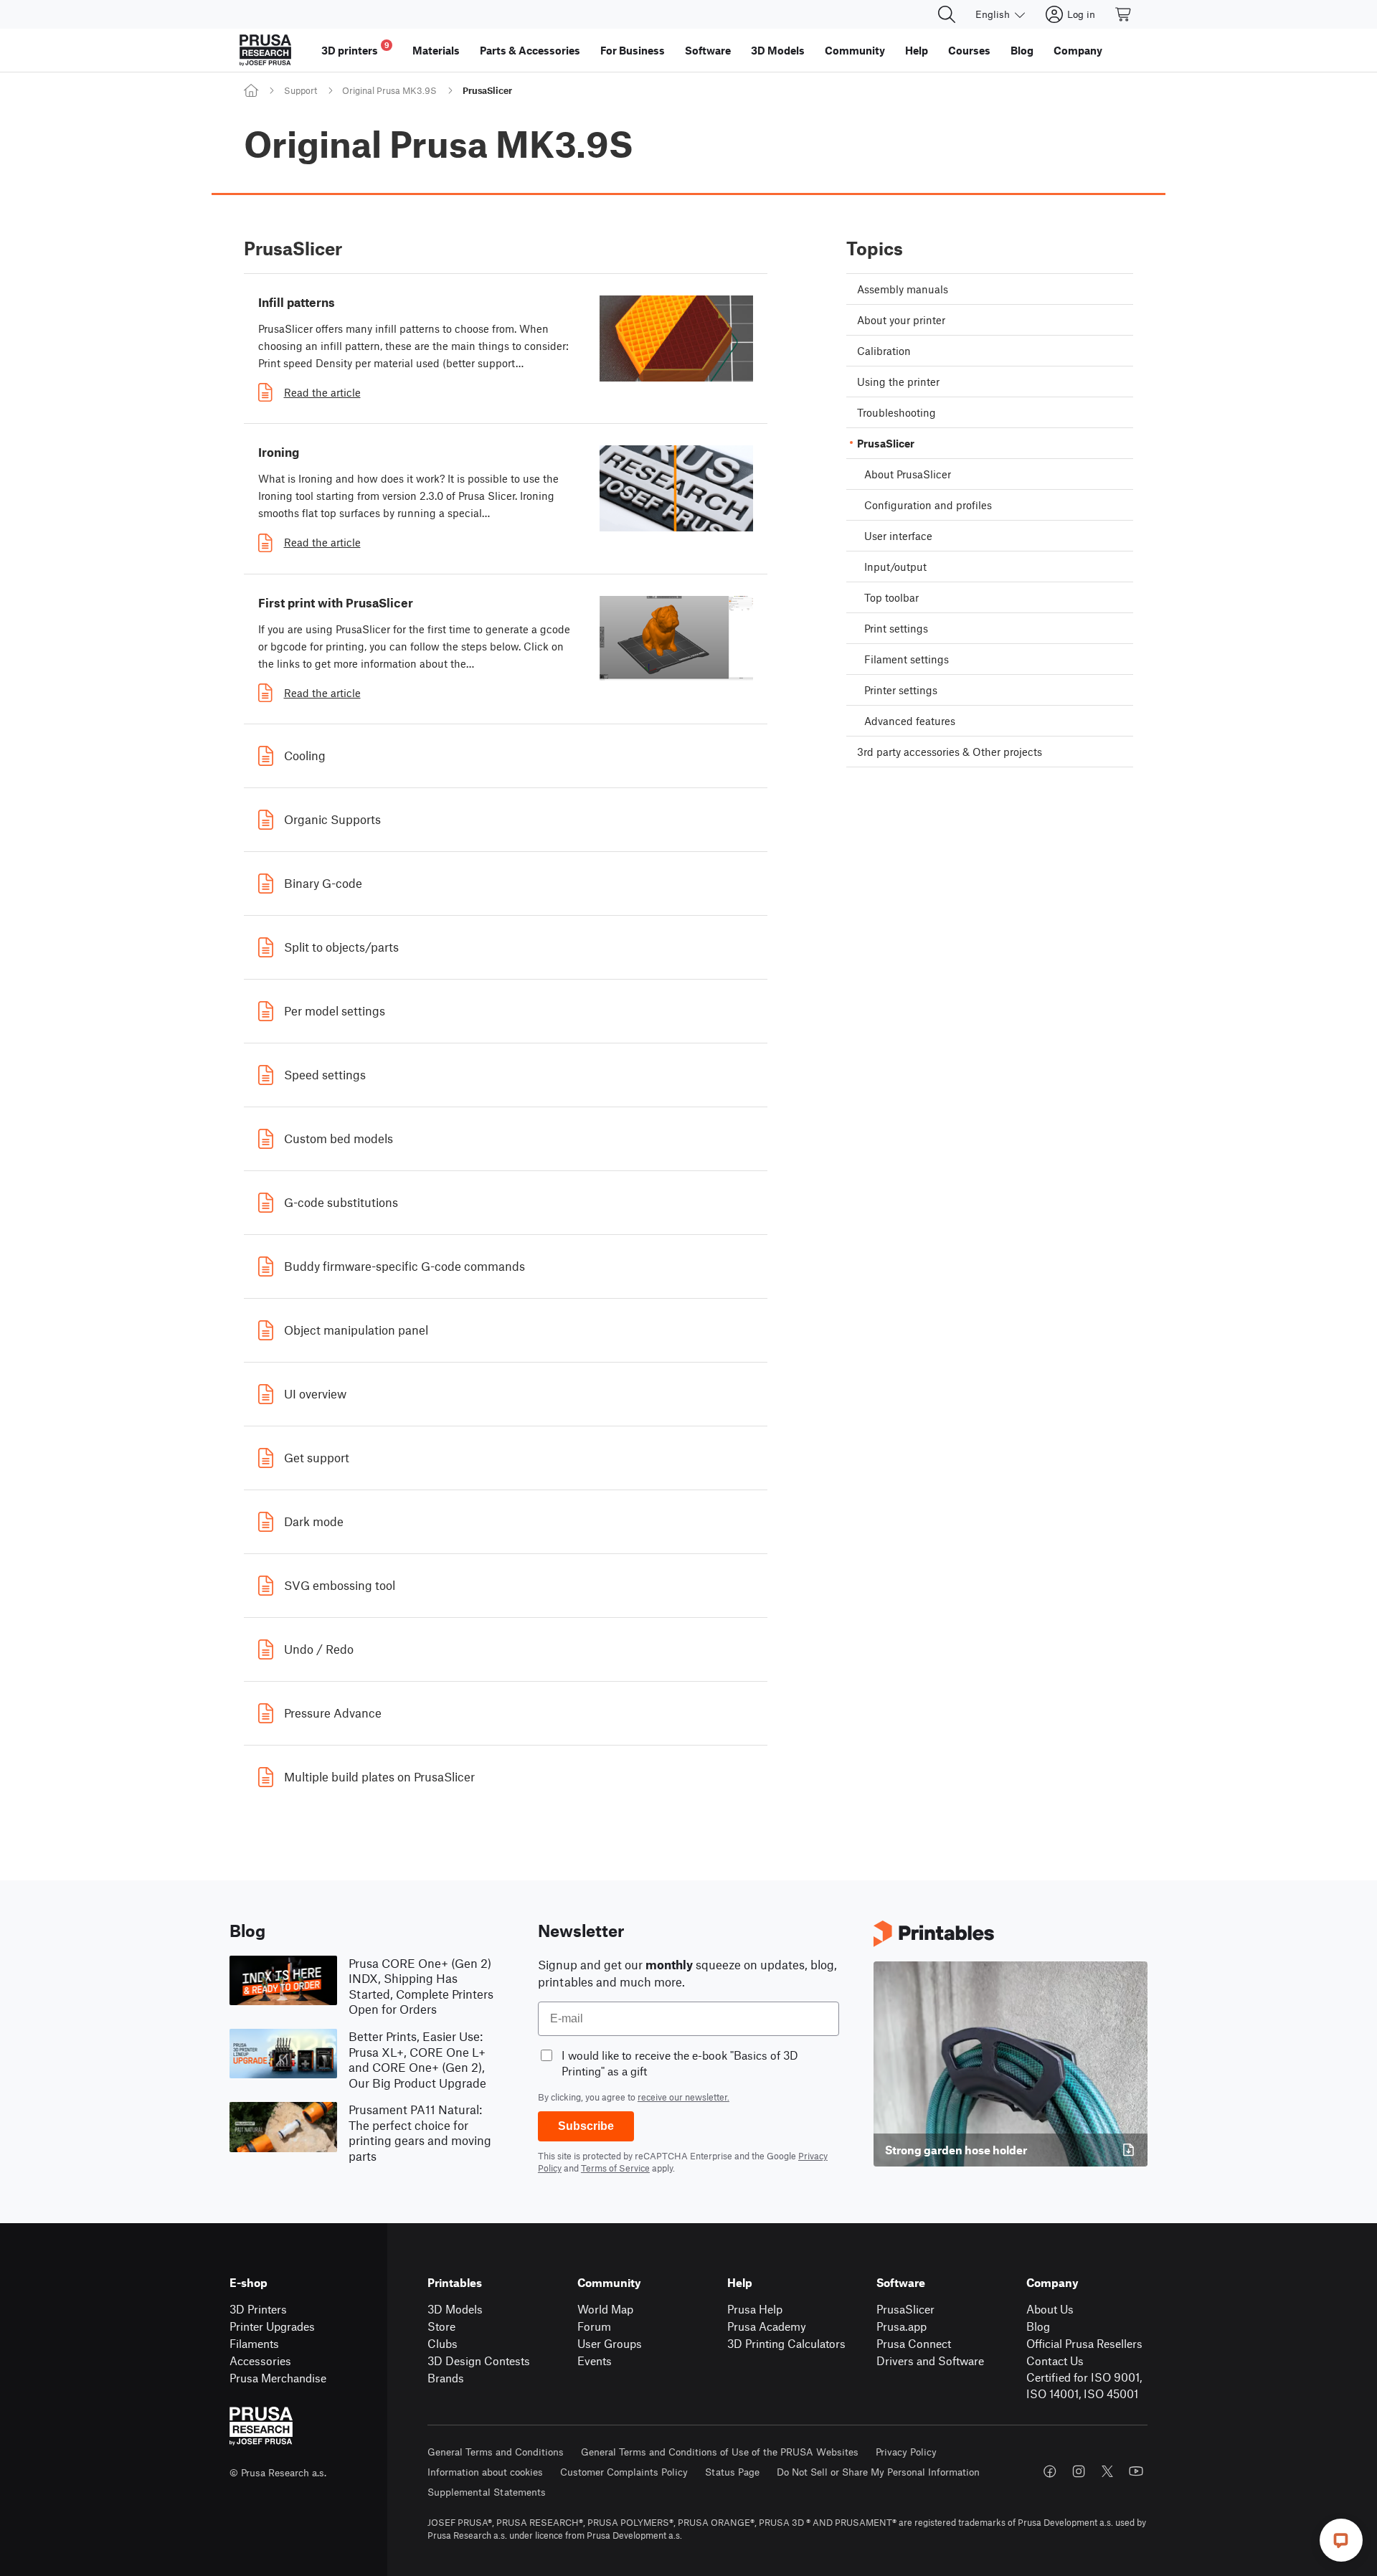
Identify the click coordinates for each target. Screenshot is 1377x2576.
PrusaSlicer (905, 2309)
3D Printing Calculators (786, 2343)
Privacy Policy (906, 2452)
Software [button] (708, 50)
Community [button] (855, 50)
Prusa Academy (767, 2326)
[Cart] (1124, 14)
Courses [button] (969, 50)
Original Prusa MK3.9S (389, 90)
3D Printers (258, 2309)
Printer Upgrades (272, 2326)
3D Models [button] (778, 50)
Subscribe (586, 2126)
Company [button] (1078, 50)
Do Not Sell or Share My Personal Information (878, 2472)
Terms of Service (615, 2168)
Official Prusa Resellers (1084, 2343)
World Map (605, 2309)
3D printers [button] (355, 48)
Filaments (254, 2343)
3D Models (455, 2309)
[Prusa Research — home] (265, 50)
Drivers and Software (930, 2360)
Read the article (322, 392)
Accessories (260, 2360)
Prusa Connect (914, 2343)
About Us (1050, 2309)
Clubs (443, 2343)
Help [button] (917, 50)
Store (441, 2326)
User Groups (610, 2343)
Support (301, 90)
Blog (1038, 2326)
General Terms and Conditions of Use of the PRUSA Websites (720, 2452)
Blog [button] (1022, 50)
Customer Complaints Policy (624, 2472)
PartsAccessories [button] (530, 50)
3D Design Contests (479, 2360)
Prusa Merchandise (278, 2378)
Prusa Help (755, 2309)
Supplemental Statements (487, 2492)
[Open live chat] (1341, 2540)
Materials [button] (436, 50)
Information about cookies (485, 2472)
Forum (594, 2326)
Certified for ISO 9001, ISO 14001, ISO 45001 (1084, 2385)
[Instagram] (1079, 2471)
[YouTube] (1136, 2471)
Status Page (732, 2472)
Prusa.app (902, 2326)
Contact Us (1055, 2360)
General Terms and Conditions (496, 2452)
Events (595, 2360)
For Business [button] (633, 50)
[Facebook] (1050, 2471)
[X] (1107, 2471)
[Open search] (947, 14)
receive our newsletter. (683, 2097)
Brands (446, 2378)
